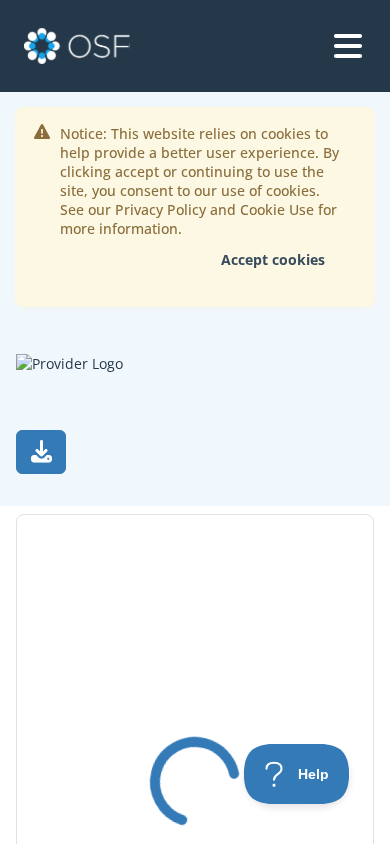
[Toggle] (348, 46)
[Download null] (41, 452)
